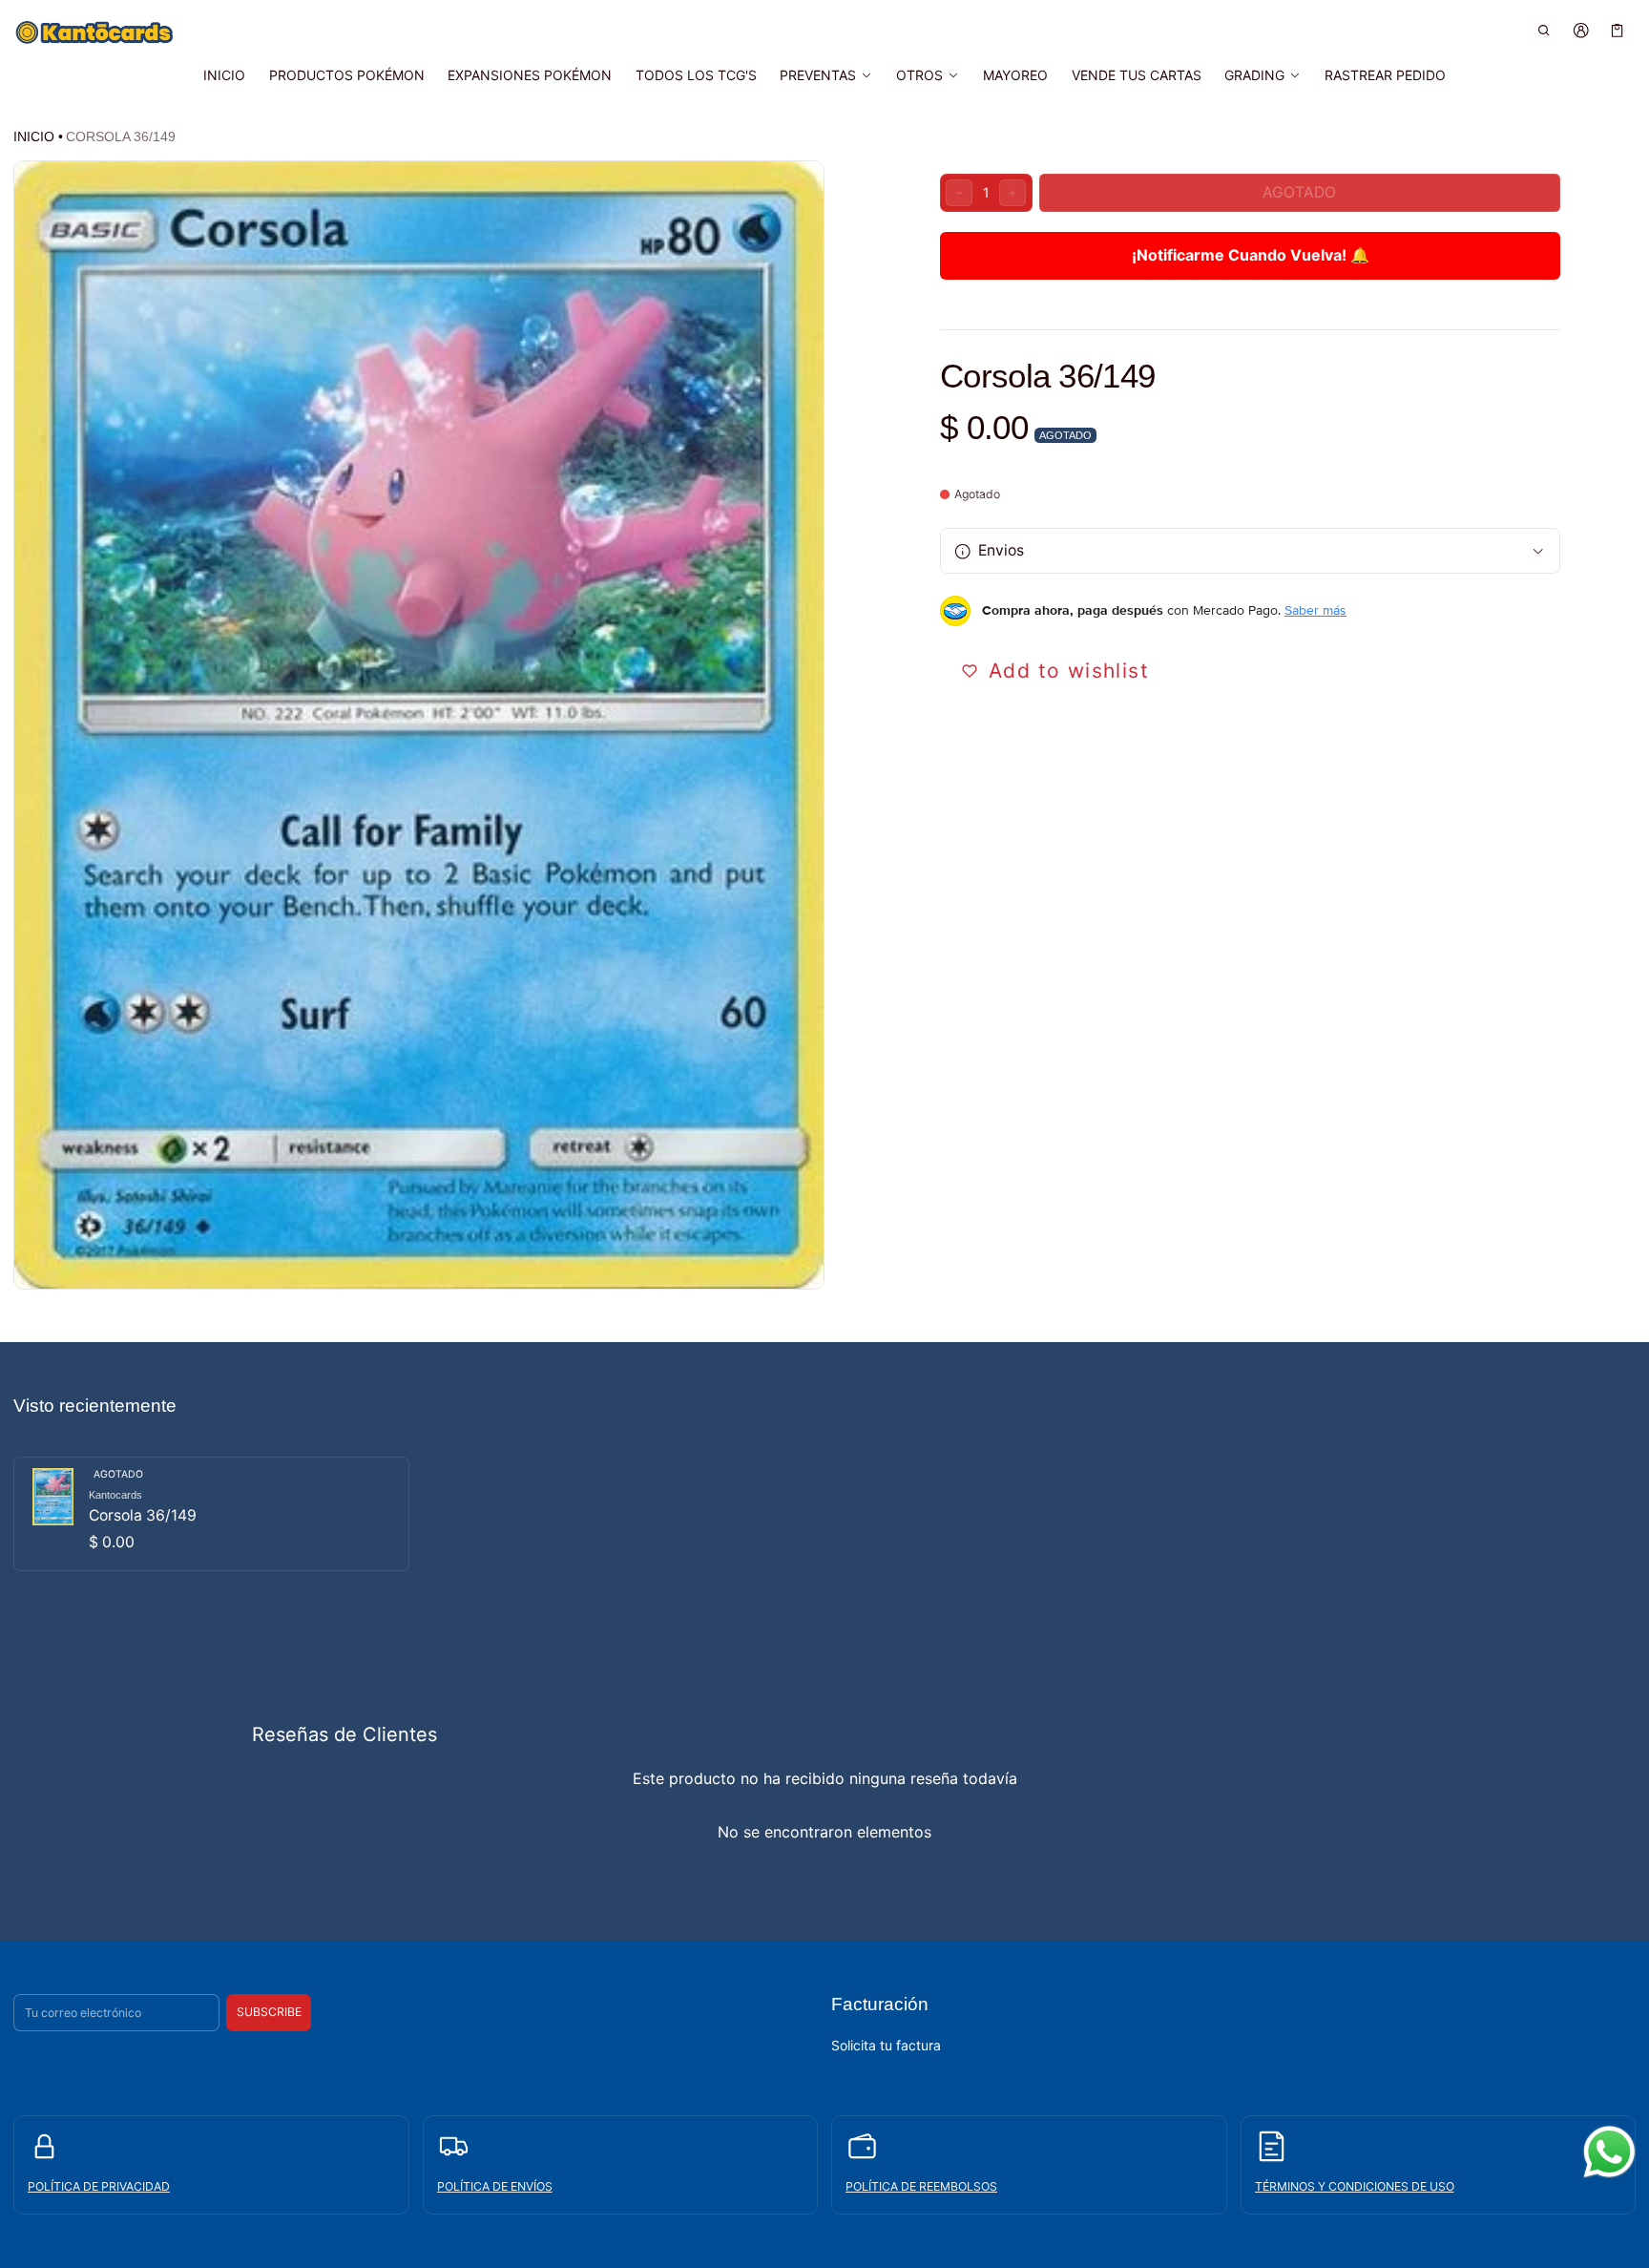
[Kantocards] (94, 32)
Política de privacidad (99, 2185)
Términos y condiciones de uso (1355, 2185)
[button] (1545, 30)
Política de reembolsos (921, 2185)
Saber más (1315, 611)
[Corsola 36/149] (211, 1514)
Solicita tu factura (886, 2044)
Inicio (34, 136)
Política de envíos (495, 2185)
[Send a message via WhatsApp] (1609, 2152)
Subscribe (269, 2012)
